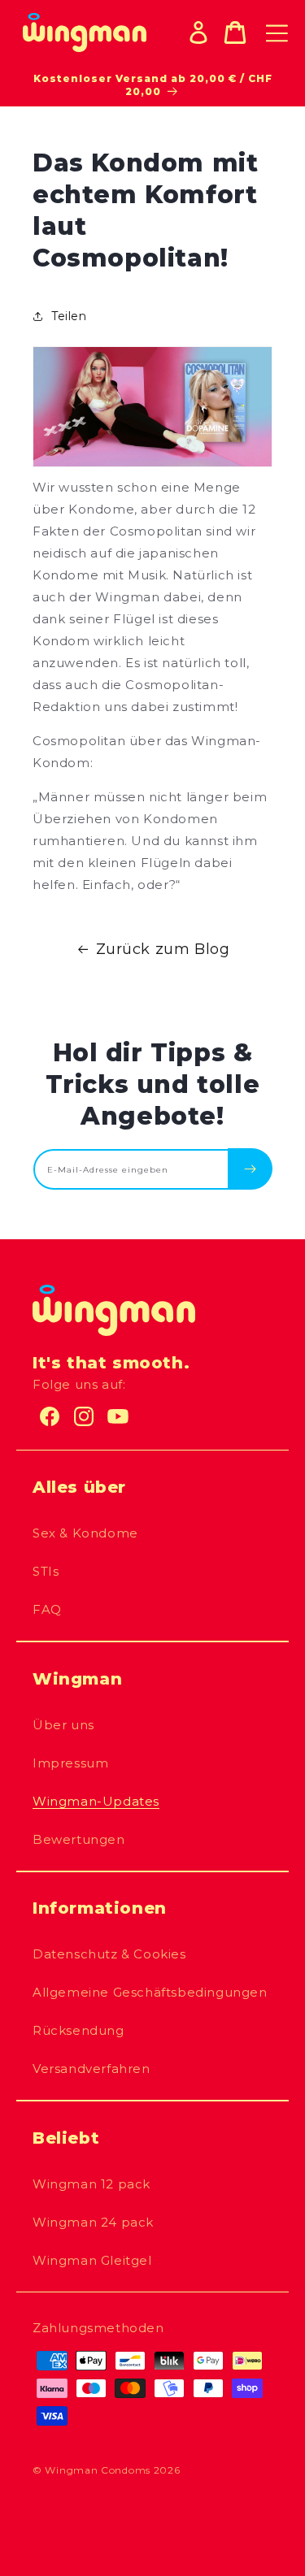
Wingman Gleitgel (92, 2260)
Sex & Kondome (85, 1533)
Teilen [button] (69, 316)
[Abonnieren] (250, 1169)
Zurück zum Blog (163, 949)
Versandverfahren (91, 2069)
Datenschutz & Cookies (109, 1954)
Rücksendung (78, 2030)
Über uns (63, 1725)
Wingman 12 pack (91, 2184)
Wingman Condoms (98, 2470)
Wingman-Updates (96, 1801)
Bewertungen (79, 1839)
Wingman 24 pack (93, 2222)
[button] (235, 33)
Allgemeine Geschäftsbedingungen (150, 1992)
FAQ (47, 1609)
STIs (46, 1571)
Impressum (70, 1763)
